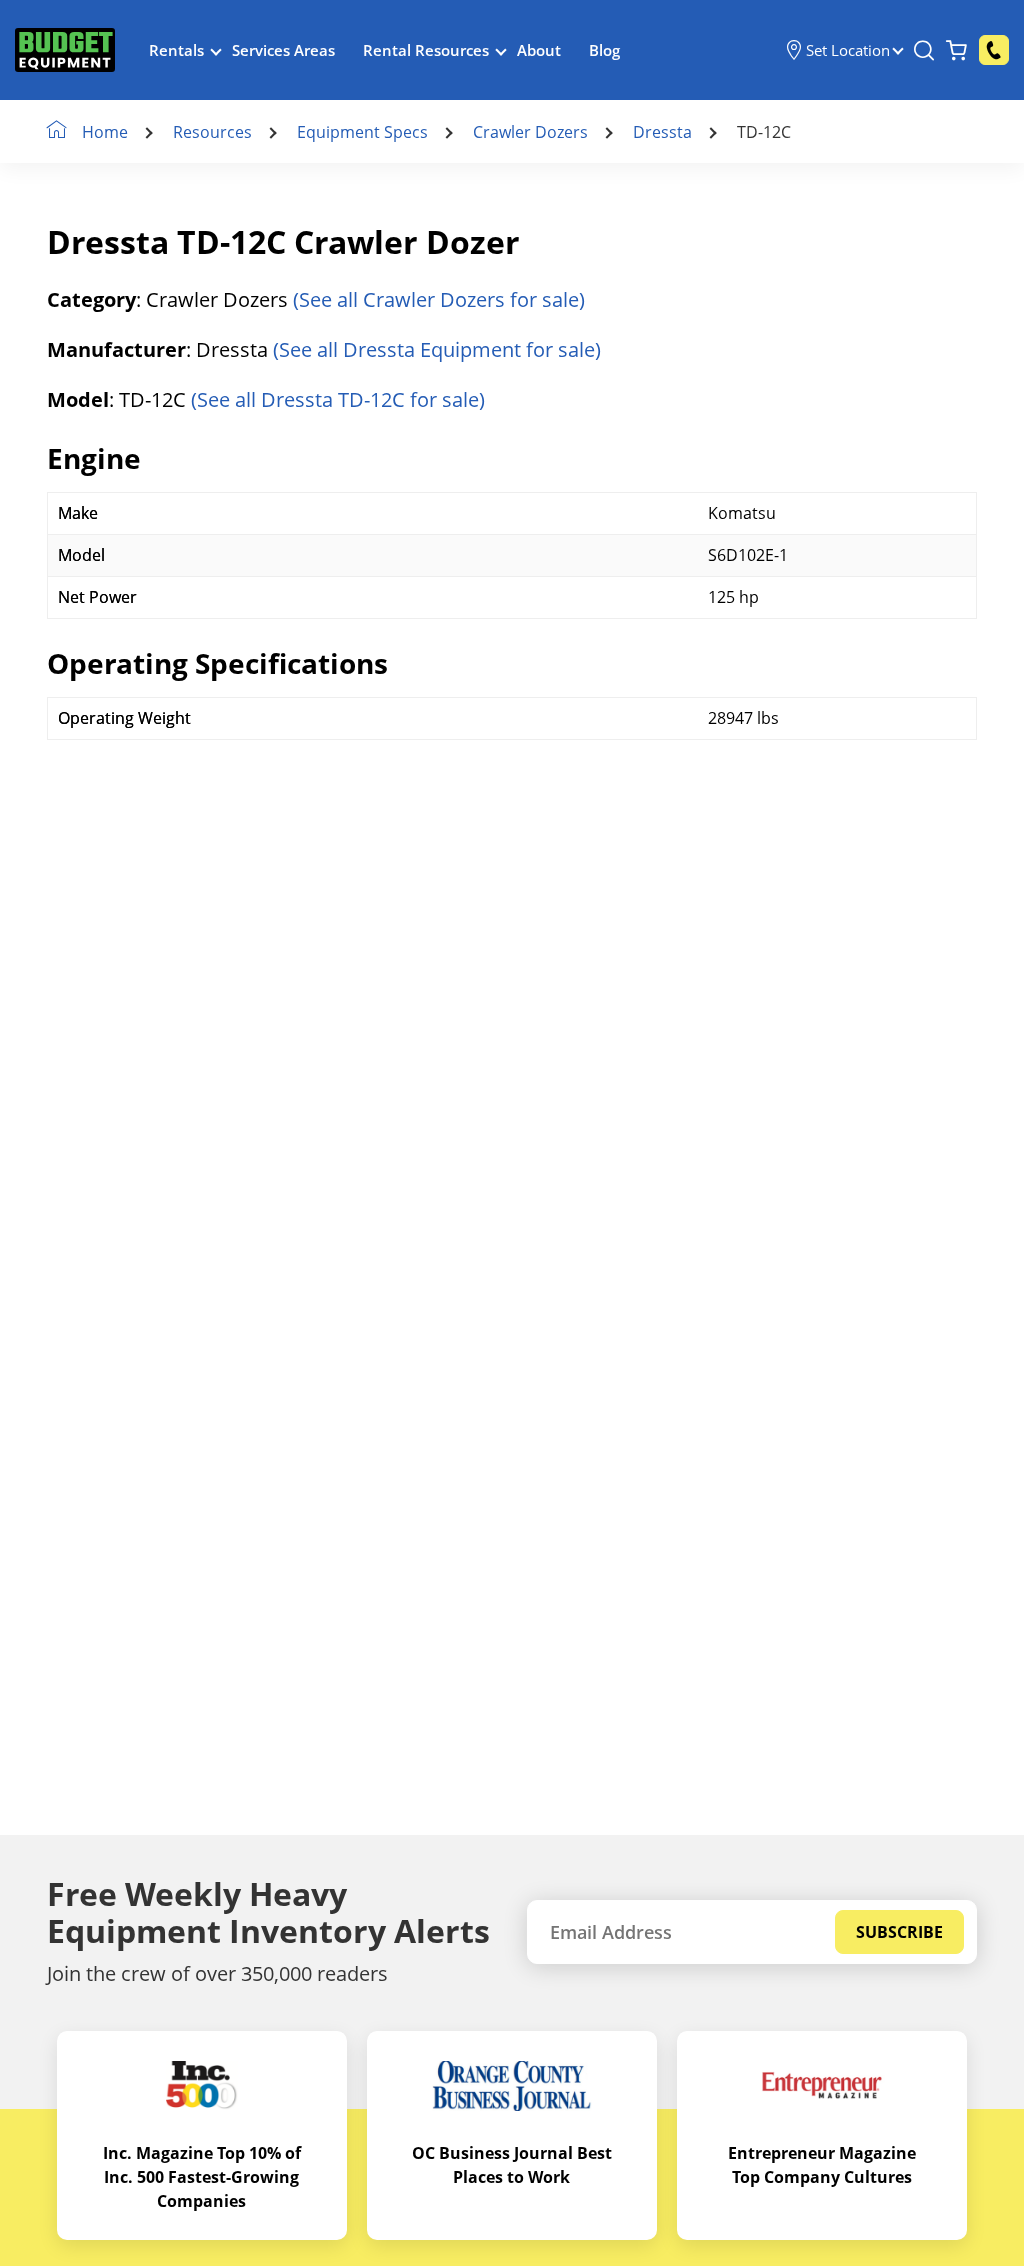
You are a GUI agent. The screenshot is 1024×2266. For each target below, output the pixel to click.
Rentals (176, 50)
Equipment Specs (362, 132)
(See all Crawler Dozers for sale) (439, 299)
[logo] (65, 50)
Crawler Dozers (530, 132)
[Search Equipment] (924, 50)
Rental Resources (426, 50)
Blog (604, 50)
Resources (212, 132)
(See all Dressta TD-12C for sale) (338, 399)
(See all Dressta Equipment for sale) (437, 349)
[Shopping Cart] (956, 50)
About (539, 50)
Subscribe (899, 1932)
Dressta (662, 132)
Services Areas (283, 50)
